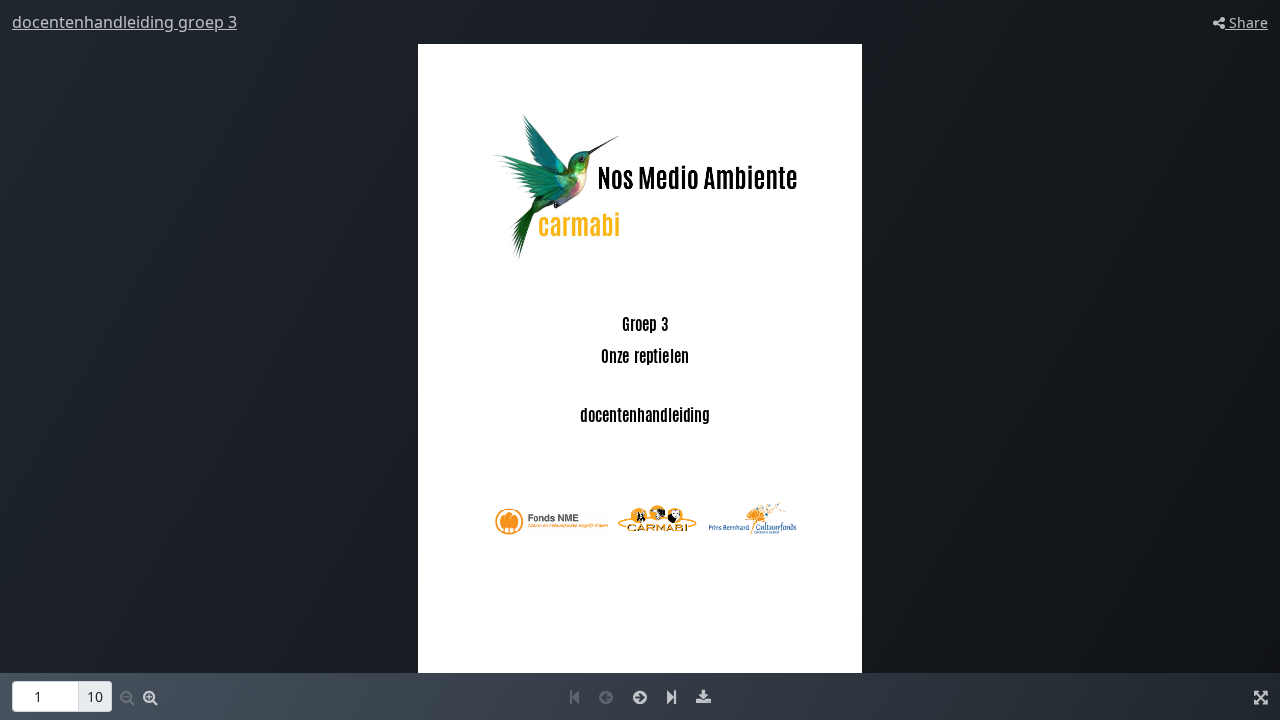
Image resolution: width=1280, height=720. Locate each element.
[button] (150, 697)
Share (1246, 22)
